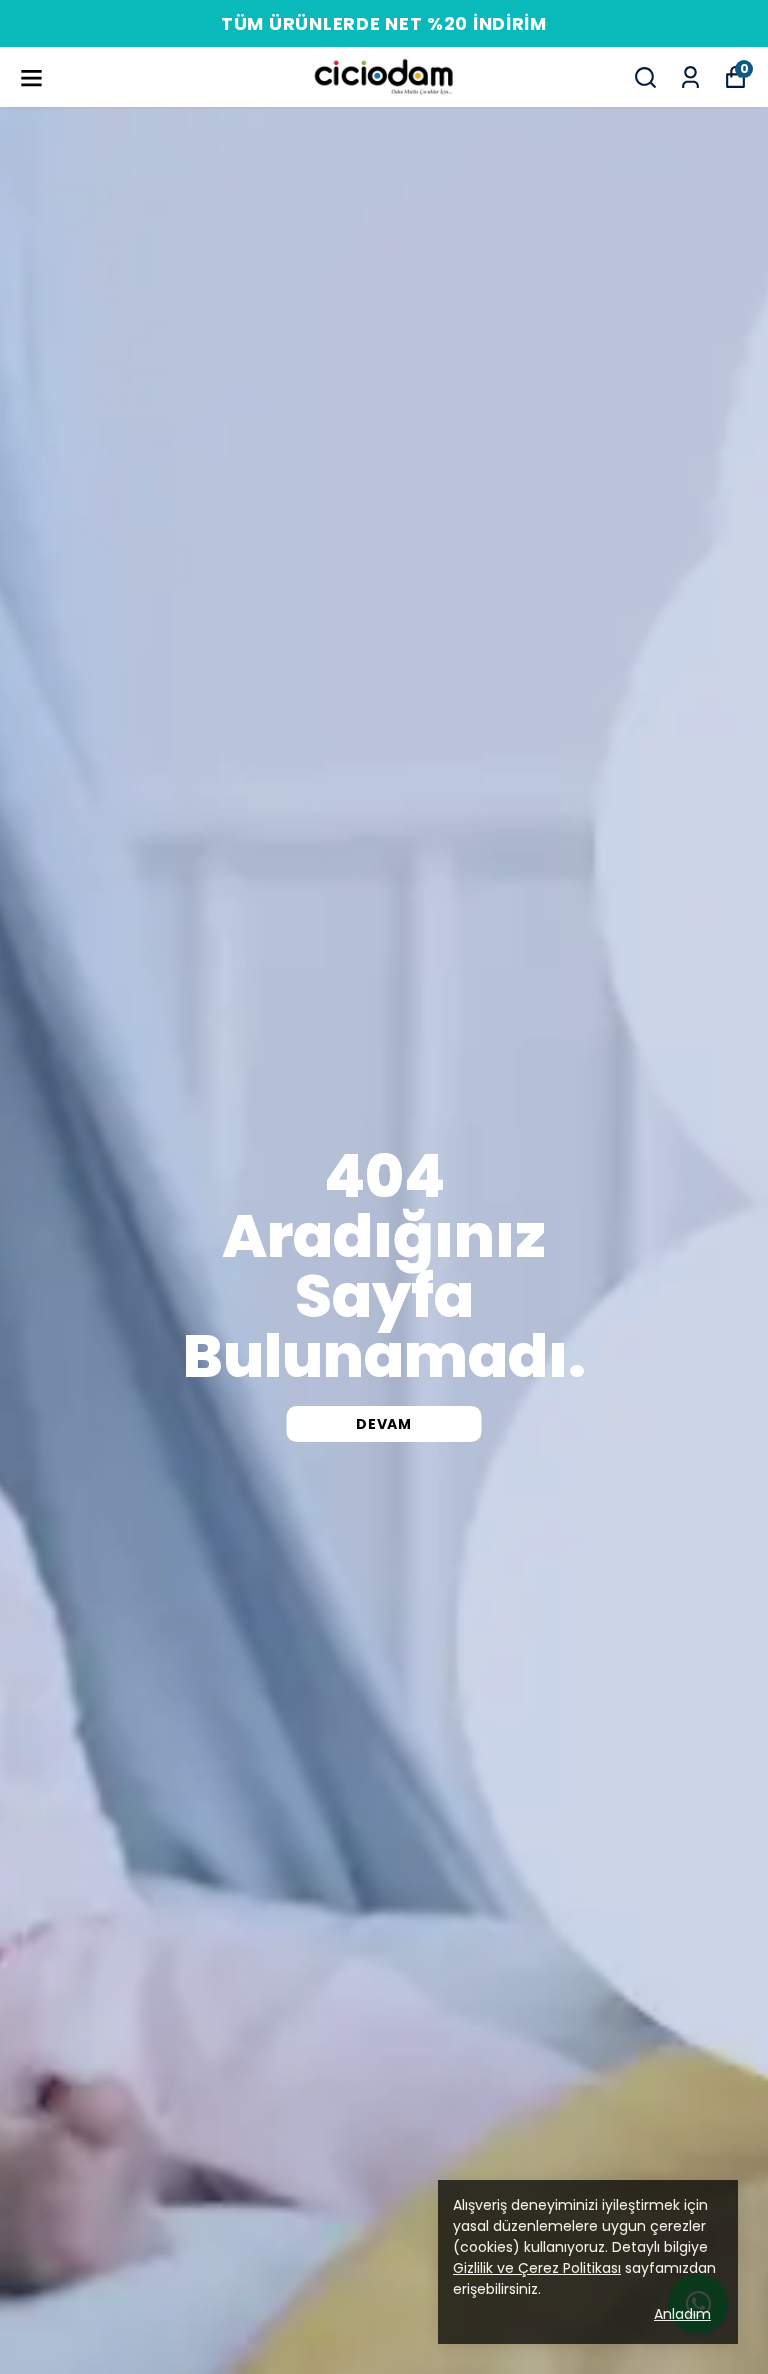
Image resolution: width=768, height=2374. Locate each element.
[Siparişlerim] (690, 77)
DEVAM (384, 1424)
